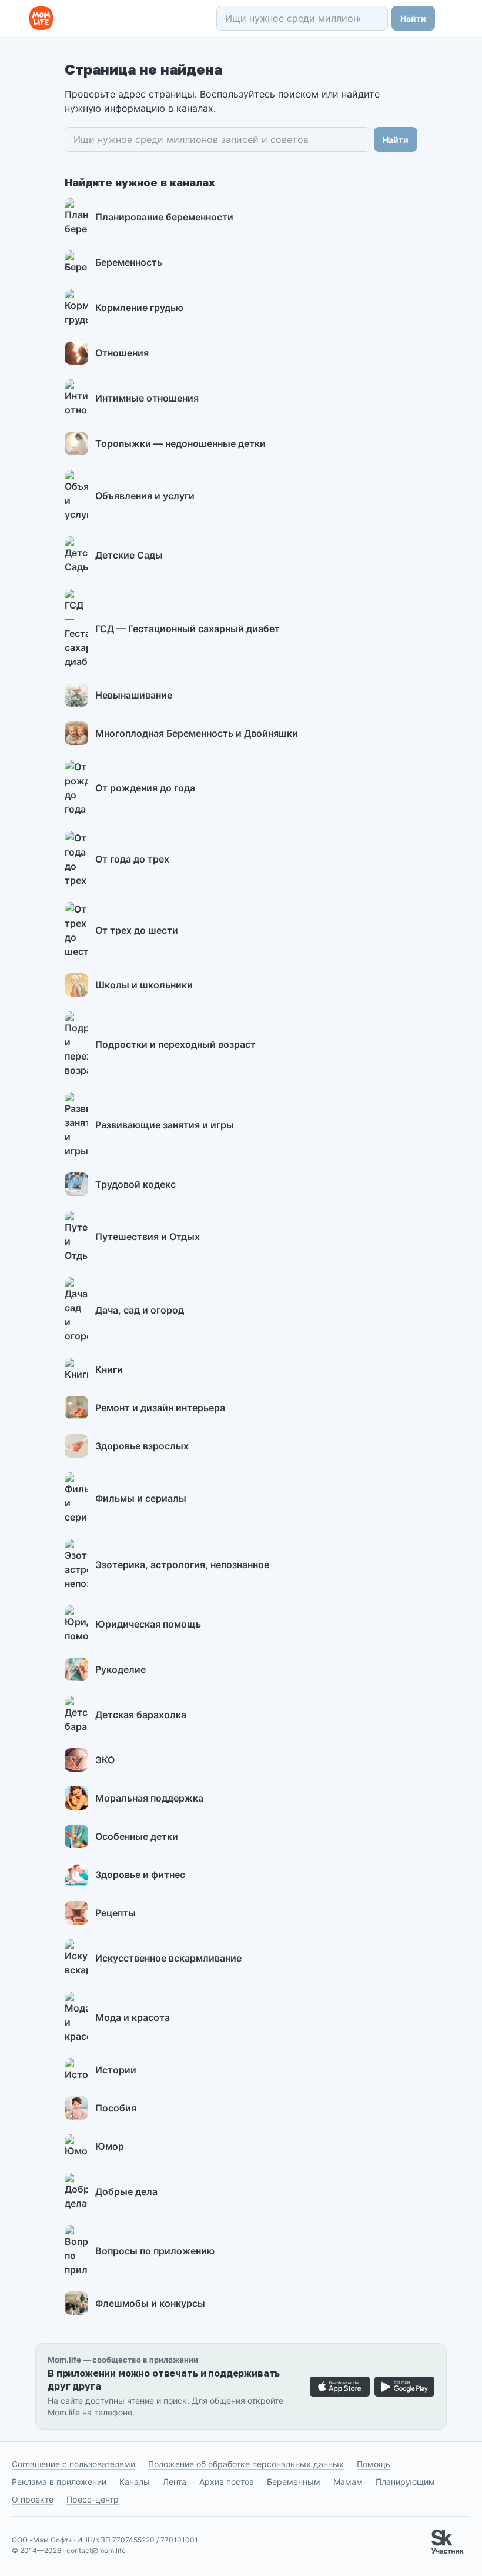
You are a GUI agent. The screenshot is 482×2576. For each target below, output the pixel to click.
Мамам (348, 2482)
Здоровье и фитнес (140, 1875)
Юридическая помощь (148, 1624)
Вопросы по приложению (155, 2251)
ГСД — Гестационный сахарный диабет (188, 629)
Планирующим (405, 2482)
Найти (413, 19)
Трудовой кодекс (135, 1184)
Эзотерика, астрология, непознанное (182, 1565)
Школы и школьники (144, 985)
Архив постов (227, 2482)
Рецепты (116, 1913)
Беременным (294, 2482)
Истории (116, 2070)
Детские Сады (129, 555)
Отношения (122, 353)
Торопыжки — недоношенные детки (180, 443)
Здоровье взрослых (142, 1446)
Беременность (129, 262)
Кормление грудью (139, 308)
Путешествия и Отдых (148, 1237)
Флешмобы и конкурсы (150, 2303)
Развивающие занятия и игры (165, 1125)
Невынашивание (134, 695)
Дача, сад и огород (140, 1310)
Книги (109, 1369)
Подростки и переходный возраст (175, 1044)
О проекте (33, 2499)
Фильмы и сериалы (141, 1498)
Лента (175, 2482)
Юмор (110, 2146)
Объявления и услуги (145, 496)
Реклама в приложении (59, 2482)
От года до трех (132, 859)
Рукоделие (120, 1669)
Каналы (135, 2482)
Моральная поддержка (149, 1798)
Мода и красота (133, 2017)
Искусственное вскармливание (168, 1958)
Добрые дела (126, 2191)
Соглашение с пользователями (73, 2464)
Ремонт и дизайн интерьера (160, 1408)
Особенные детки (137, 1836)
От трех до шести (137, 930)
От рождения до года (145, 788)
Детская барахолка (141, 1715)
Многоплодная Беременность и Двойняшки (197, 733)
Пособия (116, 2108)
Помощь (374, 2464)
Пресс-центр (93, 2499)
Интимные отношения (147, 398)
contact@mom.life (96, 2550)
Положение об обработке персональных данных (246, 2464)
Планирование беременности (164, 217)
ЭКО (105, 1760)
